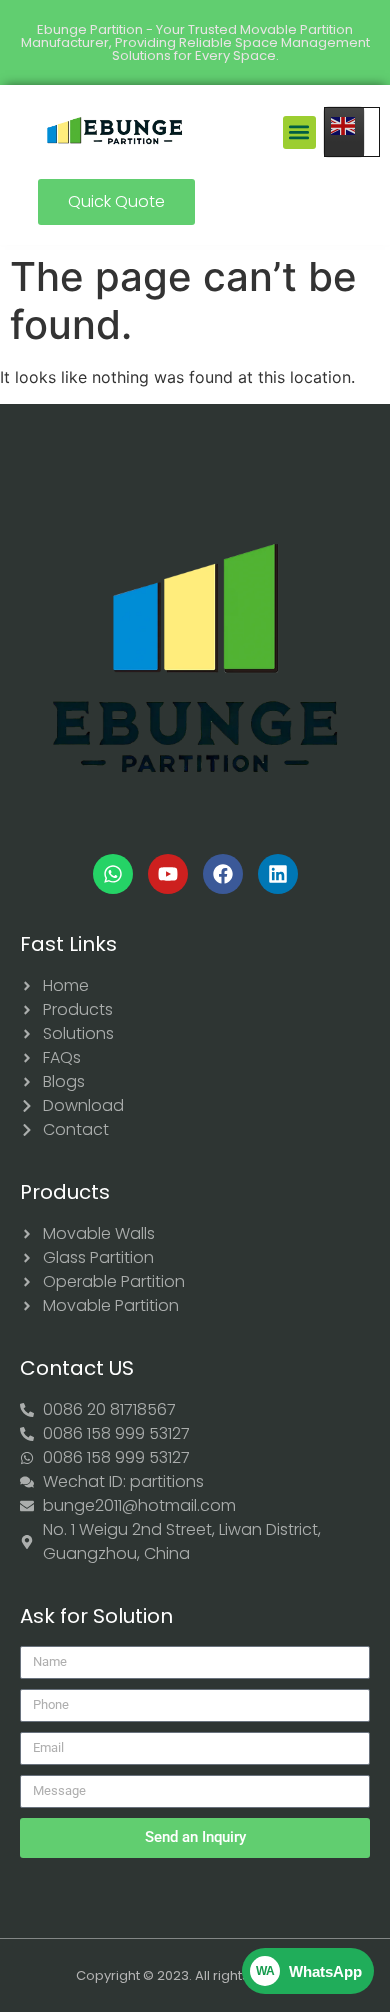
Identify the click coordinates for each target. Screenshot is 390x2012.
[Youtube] (168, 874)
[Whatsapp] (113, 874)
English (352, 132)
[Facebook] (223, 874)
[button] (299, 132)
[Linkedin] (278, 874)
